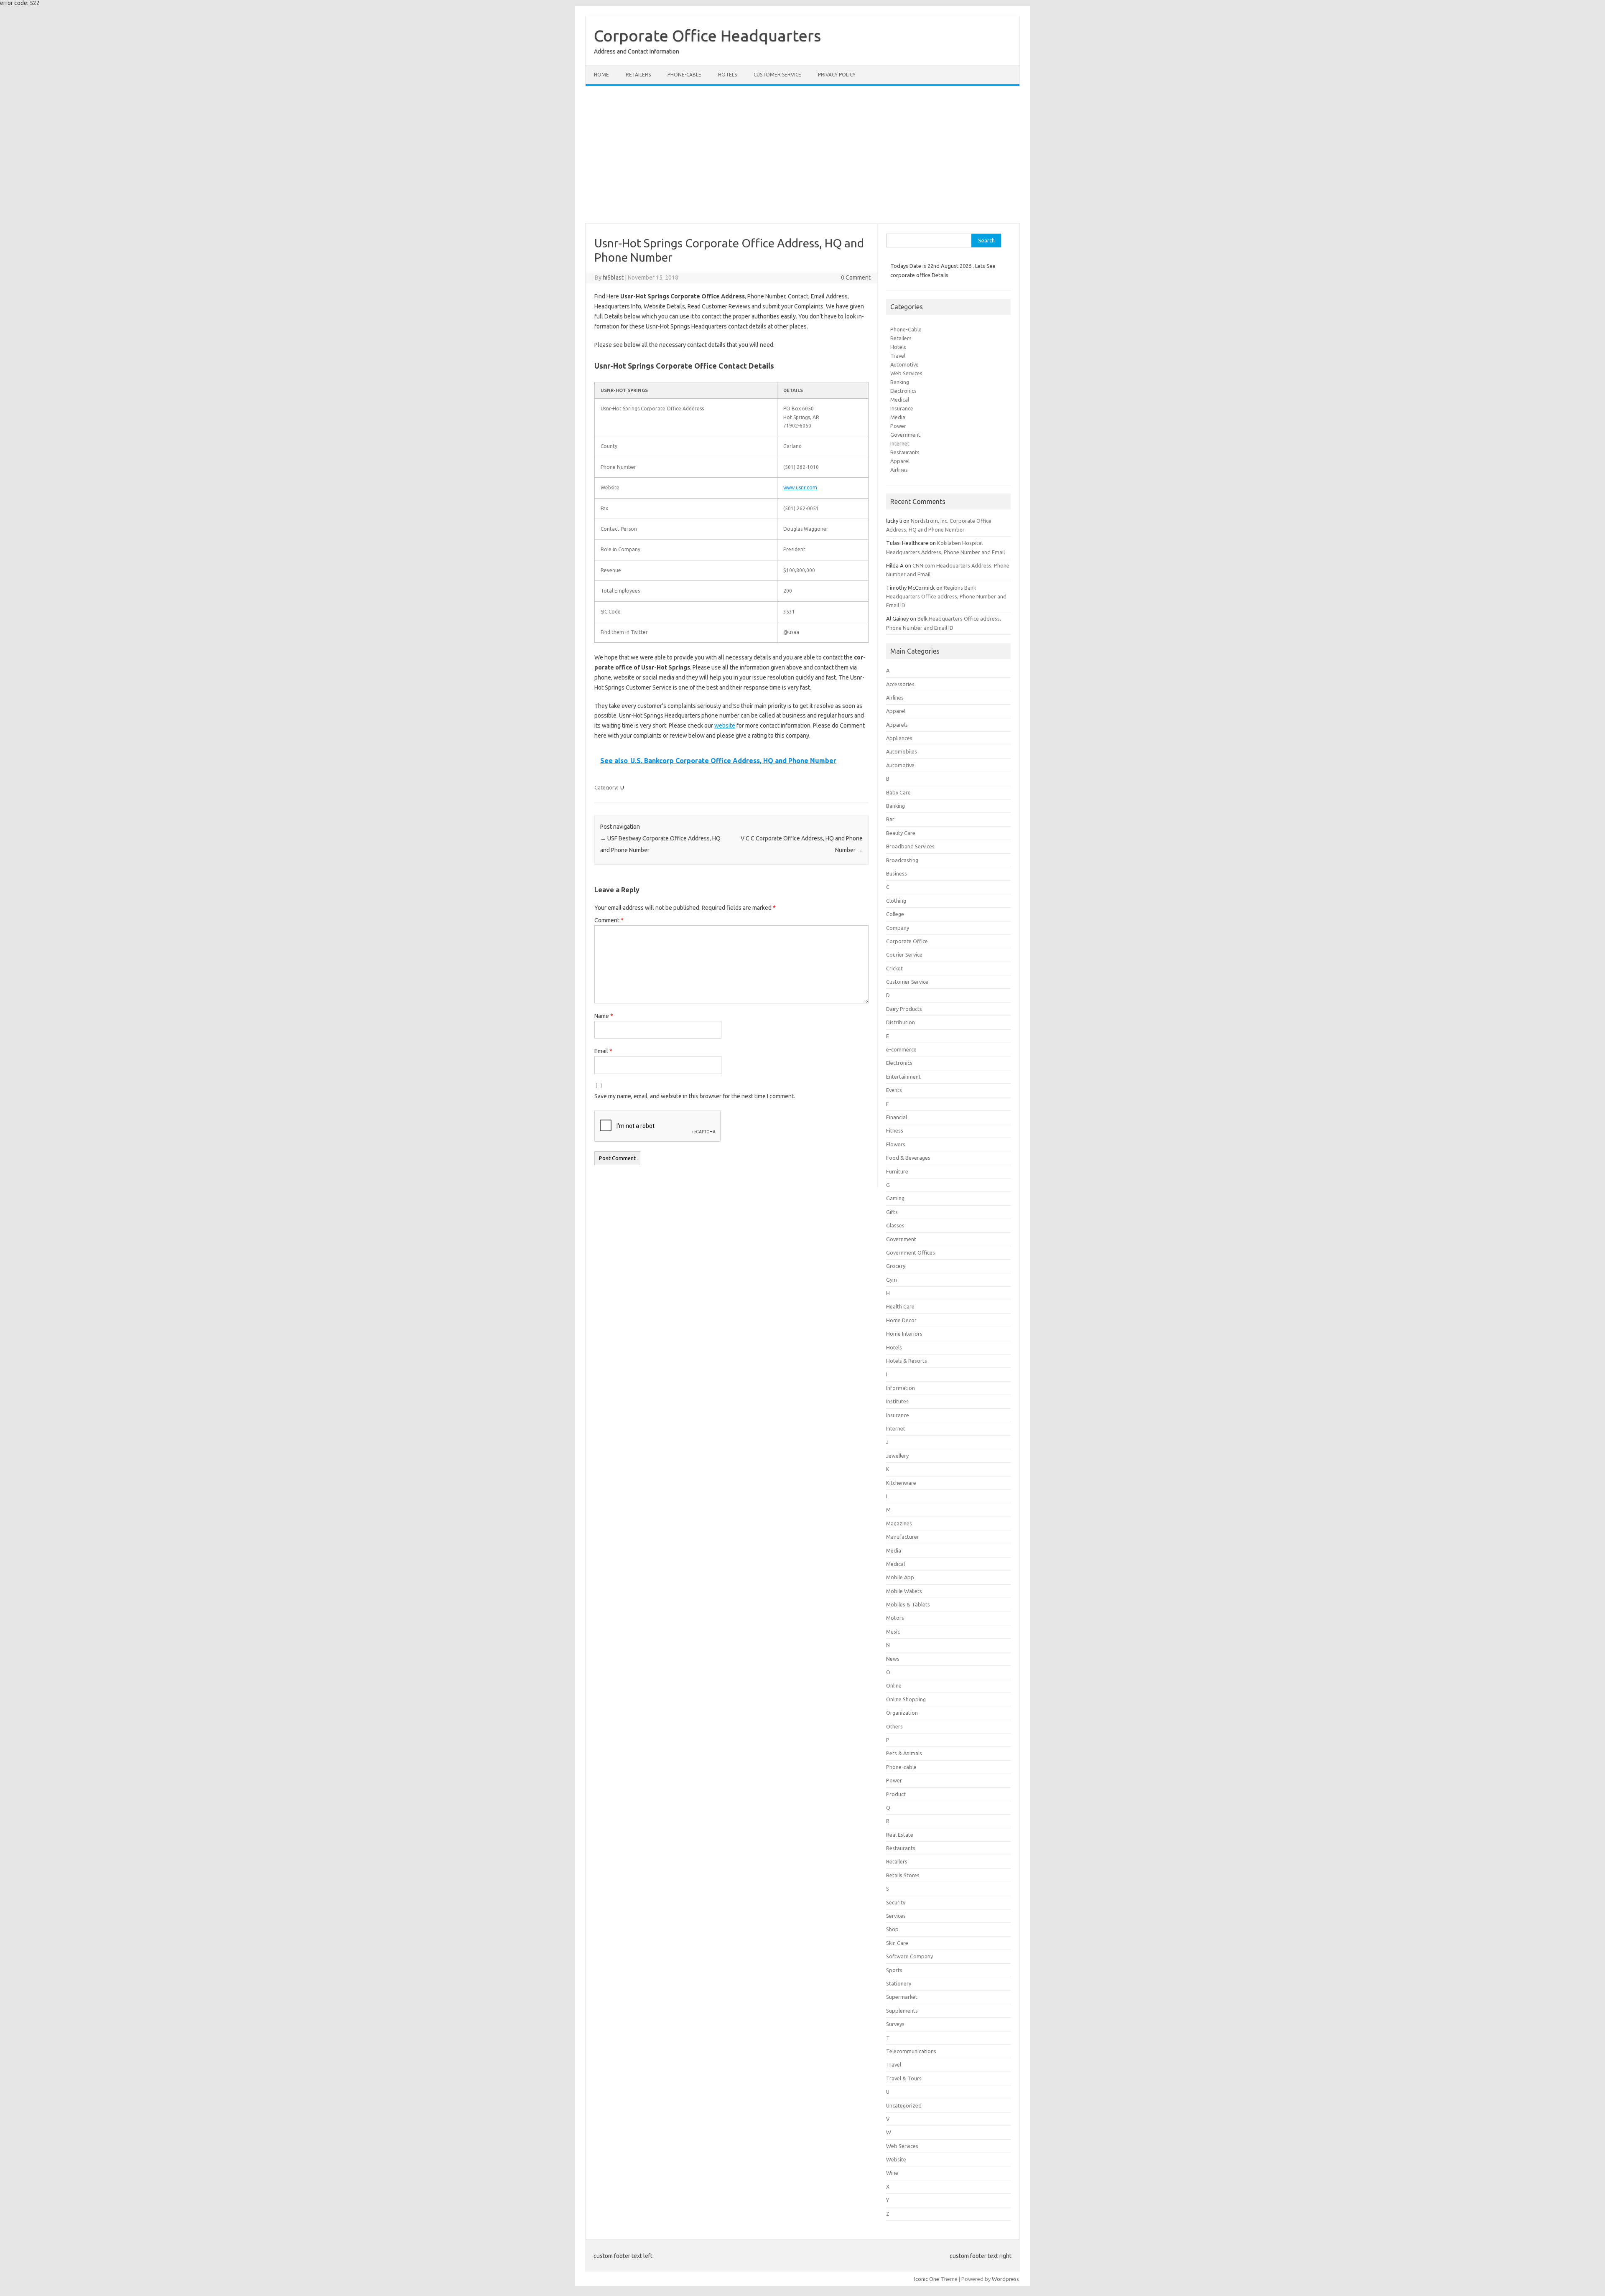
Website (896, 2159)
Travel (898, 356)
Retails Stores (903, 1875)
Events (894, 1090)
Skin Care (897, 1943)
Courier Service (904, 955)
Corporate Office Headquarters (707, 36)
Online (894, 1685)
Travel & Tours (904, 2078)
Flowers (896, 1144)
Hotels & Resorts (907, 1361)
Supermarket (902, 1997)
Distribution (901, 1022)
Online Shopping (906, 1699)
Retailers (638, 75)
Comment (609, 920)
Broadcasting (902, 860)
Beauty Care (901, 833)
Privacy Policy (837, 75)
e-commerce (901, 1049)
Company (898, 928)
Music (893, 1632)
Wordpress (1005, 2279)
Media (898, 417)
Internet (900, 443)
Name (604, 1016)
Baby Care (898, 792)
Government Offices (911, 1252)
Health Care (900, 1306)
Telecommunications (911, 2051)
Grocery (896, 1266)
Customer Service (777, 75)
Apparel (900, 461)
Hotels (727, 75)
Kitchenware (901, 1483)
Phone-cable (684, 75)
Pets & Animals (904, 1753)
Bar (890, 819)
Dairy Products (904, 1009)
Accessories (900, 684)
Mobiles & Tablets (908, 1604)
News (893, 1659)
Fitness (895, 1130)
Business (897, 873)
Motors (895, 1618)
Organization (902, 1713)
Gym (892, 1280)
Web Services (906, 373)
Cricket (894, 968)
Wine (892, 2173)
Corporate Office (907, 941)
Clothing (896, 901)
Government (905, 435)
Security (896, 1902)
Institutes (897, 1401)
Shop (892, 1929)
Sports (894, 1970)
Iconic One (927, 2279)
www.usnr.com (800, 487)
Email (603, 1051)
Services (896, 1916)
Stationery (899, 1983)
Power (898, 426)
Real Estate (900, 1835)
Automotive (904, 364)
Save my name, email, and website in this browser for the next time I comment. (695, 1096)
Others (894, 1726)
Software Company (909, 1956)
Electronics (903, 391)
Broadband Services (910, 846)
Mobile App (900, 1577)
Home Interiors (904, 1334)
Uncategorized (904, 2105)
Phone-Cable (906, 329)
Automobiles (902, 751)
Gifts (892, 1212)
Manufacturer (903, 1537)
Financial (897, 1117)
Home (601, 75)
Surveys (895, 2024)
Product (896, 1794)
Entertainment (903, 1077)
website (725, 725)
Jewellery (897, 1456)
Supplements (902, 2011)
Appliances (899, 738)
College (895, 914)
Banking (900, 382)
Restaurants (905, 452)
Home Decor (901, 1320)
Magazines (899, 1523)
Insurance (902, 408)
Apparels (897, 725)
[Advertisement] (802, 155)
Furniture (897, 1171)
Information (901, 1388)
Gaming (895, 1198)
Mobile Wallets (904, 1591)
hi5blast (613, 277)
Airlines (899, 470)
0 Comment (856, 277)
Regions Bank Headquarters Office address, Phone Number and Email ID (946, 596)
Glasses (895, 1225)
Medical (900, 400)
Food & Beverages (908, 1158)
